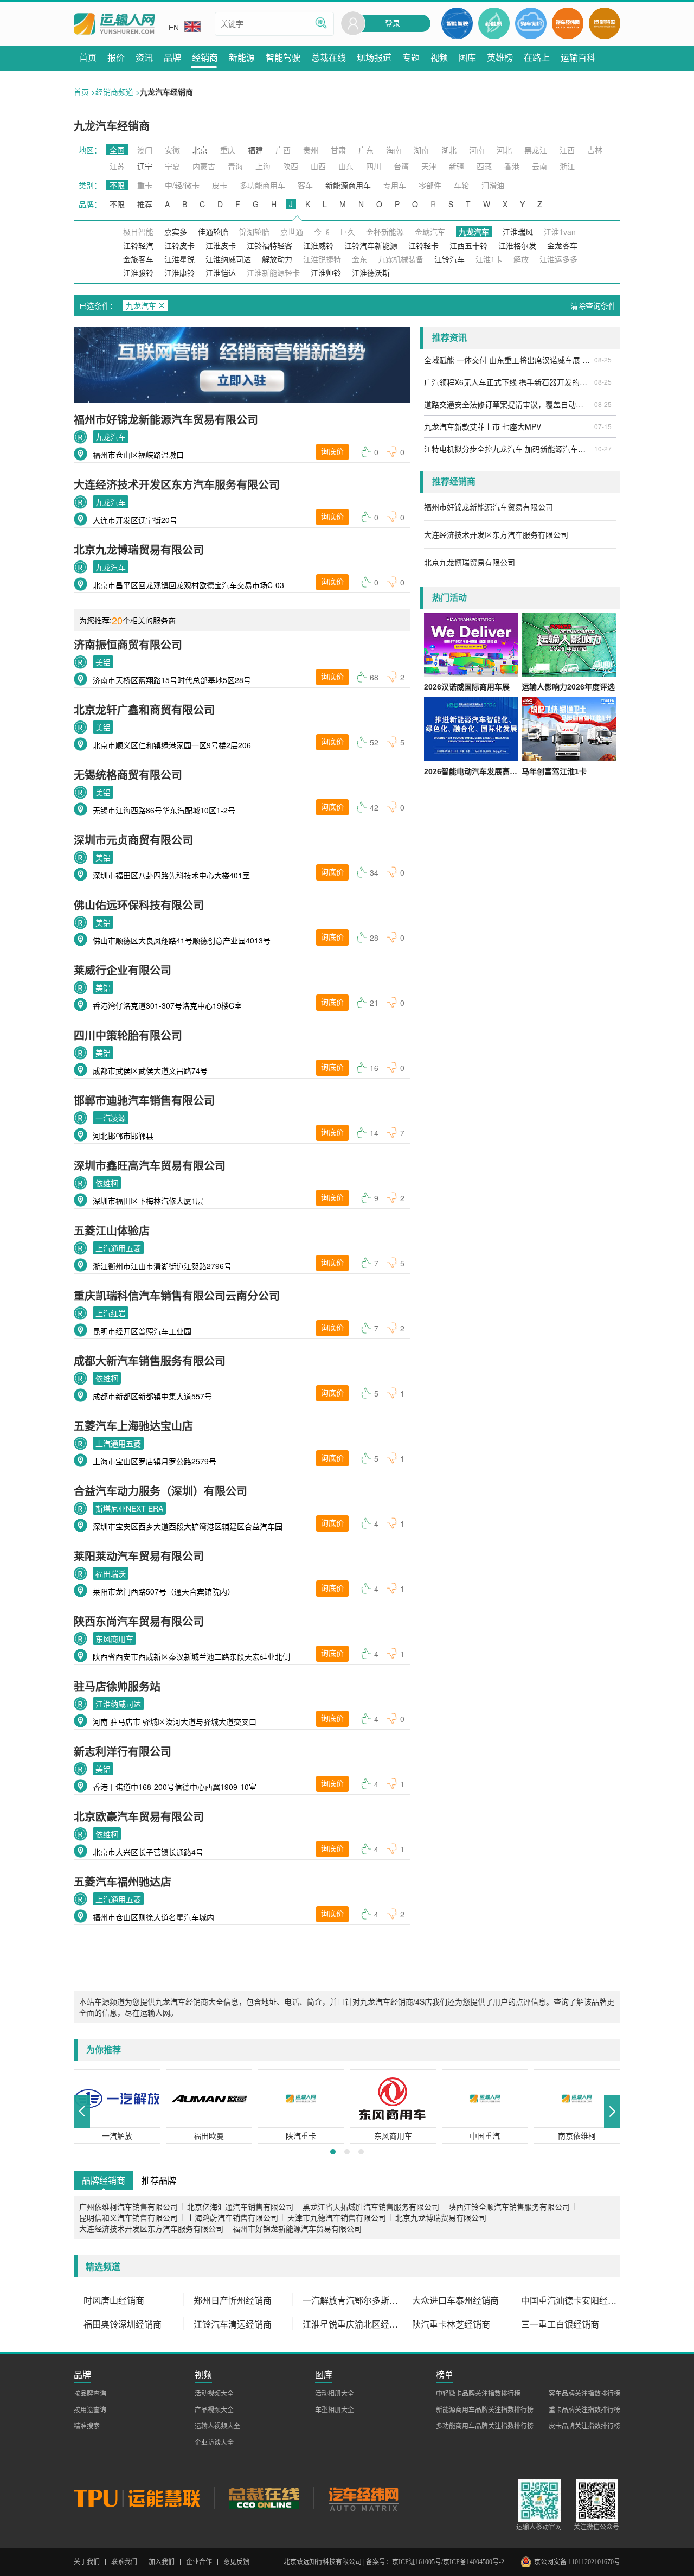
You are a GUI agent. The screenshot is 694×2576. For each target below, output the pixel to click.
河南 (477, 150)
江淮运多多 (558, 259)
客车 (305, 185)
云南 (539, 166)
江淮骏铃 (138, 272)
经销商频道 (114, 92)
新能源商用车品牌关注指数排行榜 (485, 2410)
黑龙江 (536, 150)
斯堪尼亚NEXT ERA (129, 1508)
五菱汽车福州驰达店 (123, 1881)
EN (174, 28)
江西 (567, 150)
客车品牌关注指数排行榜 (584, 2394)
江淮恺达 (221, 272)
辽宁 (145, 166)
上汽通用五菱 (118, 1248)
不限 (117, 185)
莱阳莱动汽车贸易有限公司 (139, 1556)
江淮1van (560, 232)
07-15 (603, 426)
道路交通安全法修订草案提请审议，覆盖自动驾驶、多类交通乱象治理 (507, 404)
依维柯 (107, 1183)
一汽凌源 (111, 1118)
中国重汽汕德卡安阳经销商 (571, 2300)
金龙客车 (562, 245)
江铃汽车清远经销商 (233, 2324)
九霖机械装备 (401, 259)
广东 (366, 150)
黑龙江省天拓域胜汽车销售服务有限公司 (371, 2207)
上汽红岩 (111, 1313)
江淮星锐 (179, 259)
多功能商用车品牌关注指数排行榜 (485, 2426)
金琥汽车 (430, 232)
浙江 (567, 166)
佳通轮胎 (213, 232)
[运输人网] (114, 24)
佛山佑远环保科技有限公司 (139, 905)
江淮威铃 (318, 245)
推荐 (145, 204)
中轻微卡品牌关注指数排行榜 (478, 2394)
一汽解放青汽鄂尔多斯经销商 (352, 2300)
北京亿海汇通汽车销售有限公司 (240, 2207)
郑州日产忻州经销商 (233, 2300)
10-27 (603, 448)
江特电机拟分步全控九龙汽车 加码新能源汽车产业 (507, 449)
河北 (504, 150)
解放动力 (277, 259)
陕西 (291, 166)
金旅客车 (138, 259)
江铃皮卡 (179, 245)
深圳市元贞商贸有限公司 (133, 840)
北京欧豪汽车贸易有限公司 (139, 1816)
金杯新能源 (385, 232)
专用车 (395, 185)
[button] (82, 2112)
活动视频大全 (214, 2394)
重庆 (228, 150)
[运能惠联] (144, 2498)
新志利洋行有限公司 (123, 1751)
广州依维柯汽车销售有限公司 (128, 2207)
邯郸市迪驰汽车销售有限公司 (144, 1100)
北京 (200, 150)
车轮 (461, 185)
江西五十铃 (468, 245)
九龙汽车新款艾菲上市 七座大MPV (483, 426)
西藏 (484, 166)
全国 (117, 150)
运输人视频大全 (217, 2426)
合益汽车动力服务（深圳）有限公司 (160, 1491)
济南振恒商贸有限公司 (128, 644)
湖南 (421, 150)
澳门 (145, 150)
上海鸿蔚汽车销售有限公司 (233, 2217)
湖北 (449, 150)
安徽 (172, 150)
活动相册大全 (335, 2394)
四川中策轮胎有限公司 (128, 1035)
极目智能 (138, 232)
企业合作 (199, 2562)
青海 (235, 166)
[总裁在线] (264, 2498)
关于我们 (87, 2562)
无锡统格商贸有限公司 (128, 774)
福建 (255, 150)
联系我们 (124, 2562)
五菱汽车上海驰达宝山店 (133, 1426)
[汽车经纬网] (363, 2498)
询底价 (332, 452)
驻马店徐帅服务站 (117, 1686)
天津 (429, 166)
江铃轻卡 (423, 245)
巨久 (348, 232)
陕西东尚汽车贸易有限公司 (139, 1621)
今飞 (322, 232)
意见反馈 (236, 2562)
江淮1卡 (489, 259)
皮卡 (220, 185)
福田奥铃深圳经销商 (123, 2324)
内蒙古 (204, 166)
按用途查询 (90, 2410)
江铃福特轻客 (269, 245)
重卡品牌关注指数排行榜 (584, 2410)
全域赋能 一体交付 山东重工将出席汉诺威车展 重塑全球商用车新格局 (507, 360)
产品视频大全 (214, 2410)
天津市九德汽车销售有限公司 (337, 2217)
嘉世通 (292, 232)
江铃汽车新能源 (371, 245)
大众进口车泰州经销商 (455, 2300)
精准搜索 (87, 2426)
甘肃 (338, 150)
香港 (512, 166)
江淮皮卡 (221, 245)
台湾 (401, 166)
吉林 (595, 150)
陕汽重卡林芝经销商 (451, 2324)
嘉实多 (176, 232)
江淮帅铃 (326, 272)
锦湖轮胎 (254, 232)
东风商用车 (114, 1638)
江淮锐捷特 (322, 259)
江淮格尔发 (517, 245)
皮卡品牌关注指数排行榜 (584, 2426)
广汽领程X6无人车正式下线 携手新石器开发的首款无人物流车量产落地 (507, 382)
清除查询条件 (593, 305)
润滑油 (493, 185)
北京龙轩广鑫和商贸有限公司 (144, 709)
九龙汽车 (111, 437)
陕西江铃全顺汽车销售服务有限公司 (509, 2207)
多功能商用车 (262, 185)
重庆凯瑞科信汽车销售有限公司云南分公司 (177, 1295)
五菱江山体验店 (112, 1230)
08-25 (603, 359)
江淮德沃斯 (371, 272)
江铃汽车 (449, 259)
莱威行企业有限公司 (123, 970)
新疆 (457, 166)
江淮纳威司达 (228, 259)
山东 (346, 166)
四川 (374, 166)
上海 (263, 166)
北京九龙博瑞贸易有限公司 (139, 549)
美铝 (103, 662)
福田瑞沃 (111, 1573)
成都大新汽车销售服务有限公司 (150, 1360)
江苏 (117, 166)
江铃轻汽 (138, 245)
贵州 (311, 150)
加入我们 (162, 2562)
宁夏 (172, 166)
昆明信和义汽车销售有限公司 (128, 2217)
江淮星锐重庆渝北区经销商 (352, 2324)
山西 (318, 166)
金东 (359, 259)
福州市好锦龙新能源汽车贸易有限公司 (166, 419)
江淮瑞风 (518, 232)
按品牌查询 (90, 2394)
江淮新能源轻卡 (273, 272)
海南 (394, 150)
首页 (81, 92)
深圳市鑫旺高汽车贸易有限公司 (150, 1165)
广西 (283, 150)
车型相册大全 (335, 2410)
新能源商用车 (348, 185)
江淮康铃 (179, 272)
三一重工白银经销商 (560, 2324)
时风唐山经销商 (114, 2300)
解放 (521, 259)
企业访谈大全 (214, 2443)
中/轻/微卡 (182, 185)
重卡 (145, 185)
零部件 (430, 185)
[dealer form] (242, 365)
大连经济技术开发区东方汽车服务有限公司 (177, 484)
